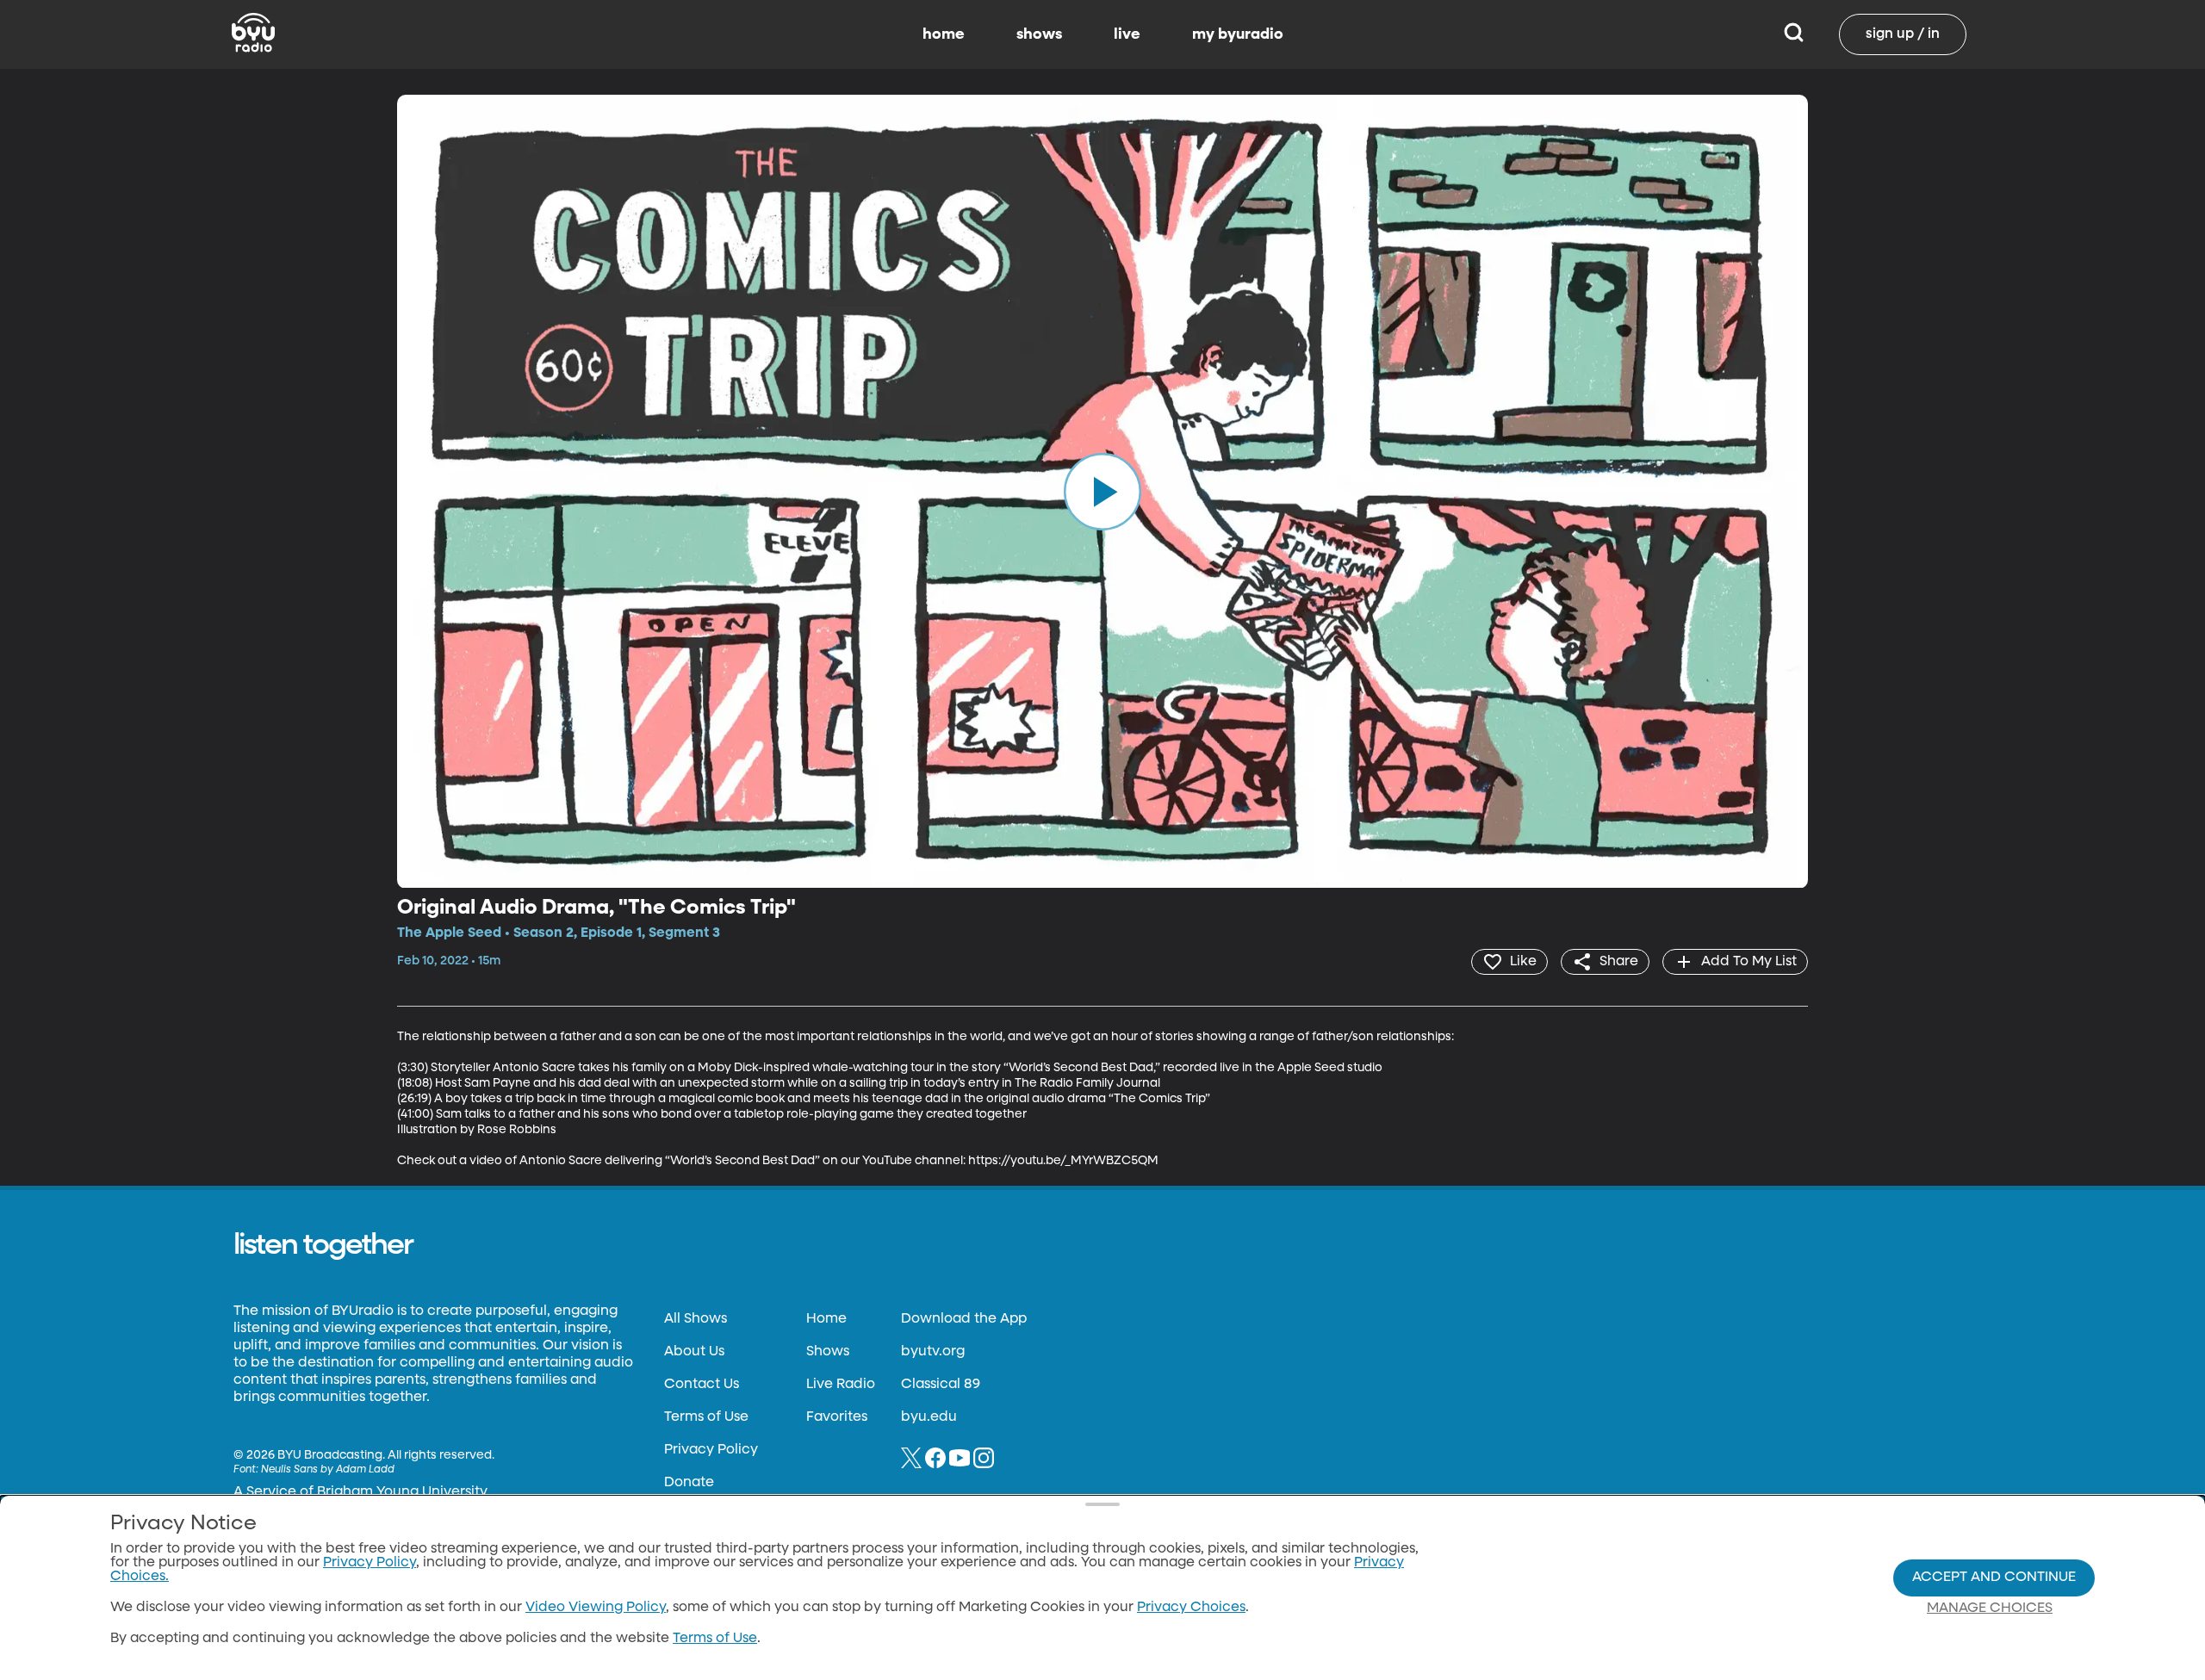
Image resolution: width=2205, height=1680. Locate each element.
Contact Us (702, 1385)
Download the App (964, 1319)
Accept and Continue (1994, 1578)
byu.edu (929, 1417)
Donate (689, 1483)
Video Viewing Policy (596, 1608)
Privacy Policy (711, 1450)
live (1127, 34)
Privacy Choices (1191, 1608)
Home (826, 1319)
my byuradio (1238, 34)
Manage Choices (1990, 1609)
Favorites (837, 1417)
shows (1039, 34)
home (944, 34)
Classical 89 (941, 1385)
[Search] (1794, 34)
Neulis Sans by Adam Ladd (328, 1470)
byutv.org (933, 1352)
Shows (828, 1352)
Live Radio (841, 1385)
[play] (1102, 492)
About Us (694, 1352)
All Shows (696, 1319)
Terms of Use (706, 1417)
